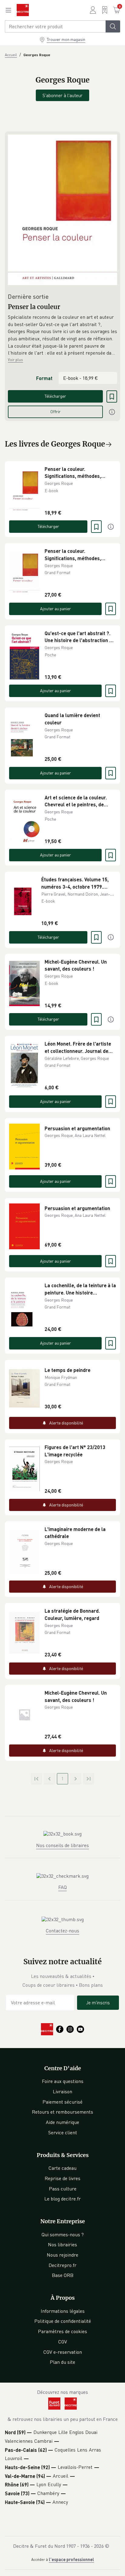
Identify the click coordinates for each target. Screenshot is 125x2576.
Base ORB (63, 2275)
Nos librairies (62, 2244)
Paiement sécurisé (62, 2102)
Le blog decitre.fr (62, 2199)
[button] (62, 335)
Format (44, 378)
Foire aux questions (63, 2081)
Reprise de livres (62, 2178)
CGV (63, 2342)
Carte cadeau (62, 2168)
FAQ (62, 1887)
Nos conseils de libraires (62, 1845)
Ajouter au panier (56, 609)
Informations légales (63, 2311)
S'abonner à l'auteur (62, 95)
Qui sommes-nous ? (63, 2234)
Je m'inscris (98, 2003)
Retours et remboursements (62, 2112)
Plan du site (62, 2362)
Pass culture (63, 2189)
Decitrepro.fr (62, 2265)
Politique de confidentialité (63, 2321)
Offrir (56, 412)
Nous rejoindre (62, 2255)
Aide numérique (62, 2122)
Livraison (62, 2091)
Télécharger (55, 396)
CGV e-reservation (63, 2352)
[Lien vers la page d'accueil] (23, 10)
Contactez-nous (62, 1931)
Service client (63, 2132)
